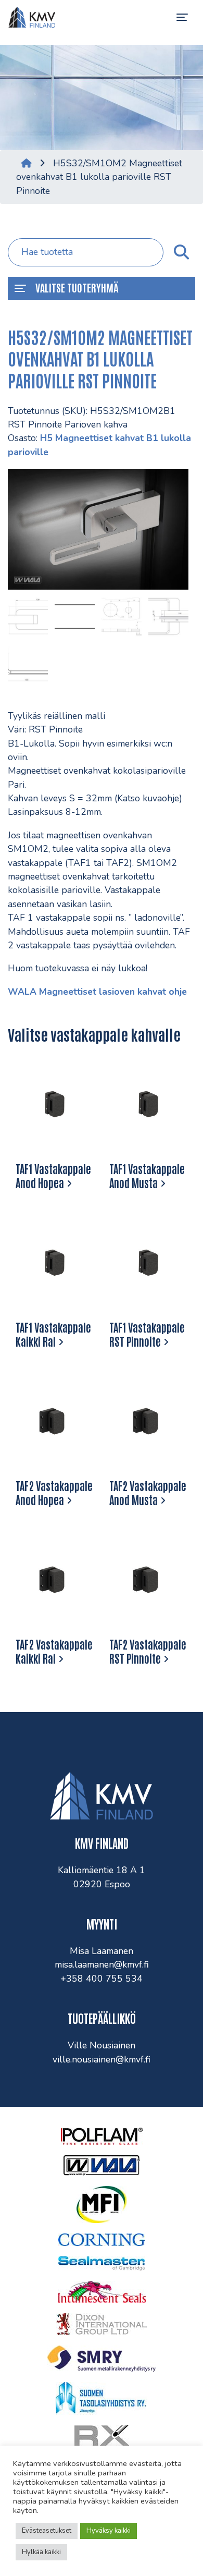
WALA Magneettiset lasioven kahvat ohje (97, 992)
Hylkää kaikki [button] (41, 2552)
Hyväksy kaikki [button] (109, 2531)
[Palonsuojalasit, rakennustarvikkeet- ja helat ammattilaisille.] (32, 17)
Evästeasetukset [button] (47, 2531)
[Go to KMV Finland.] (27, 163)
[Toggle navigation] (182, 17)
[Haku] (181, 252)
